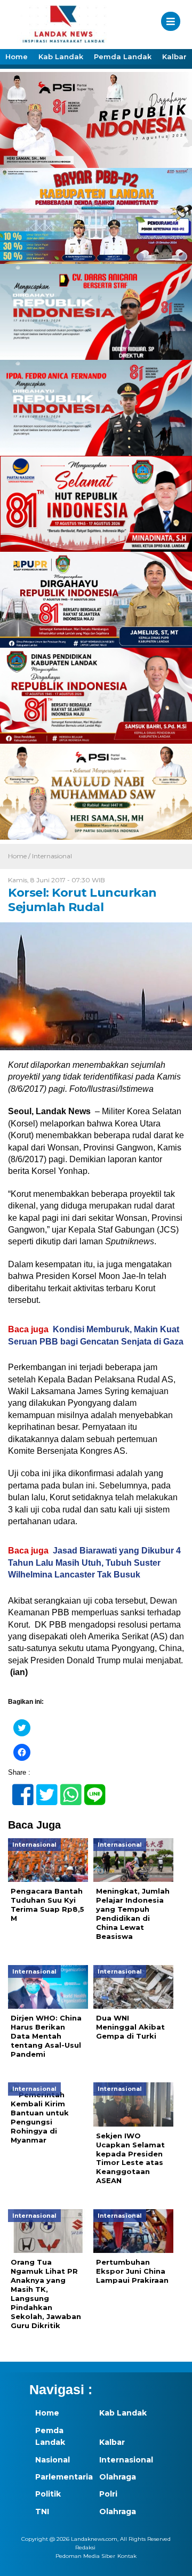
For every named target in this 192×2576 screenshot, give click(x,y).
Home (17, 57)
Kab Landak (61, 57)
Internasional (52, 856)
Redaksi (85, 2547)
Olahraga (118, 2477)
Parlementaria (61, 2477)
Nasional (53, 2460)
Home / (20, 856)
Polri (108, 2494)
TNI (42, 2511)
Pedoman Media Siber (85, 2556)
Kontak (127, 2556)
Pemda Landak (123, 57)
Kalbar (174, 57)
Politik (48, 2494)
